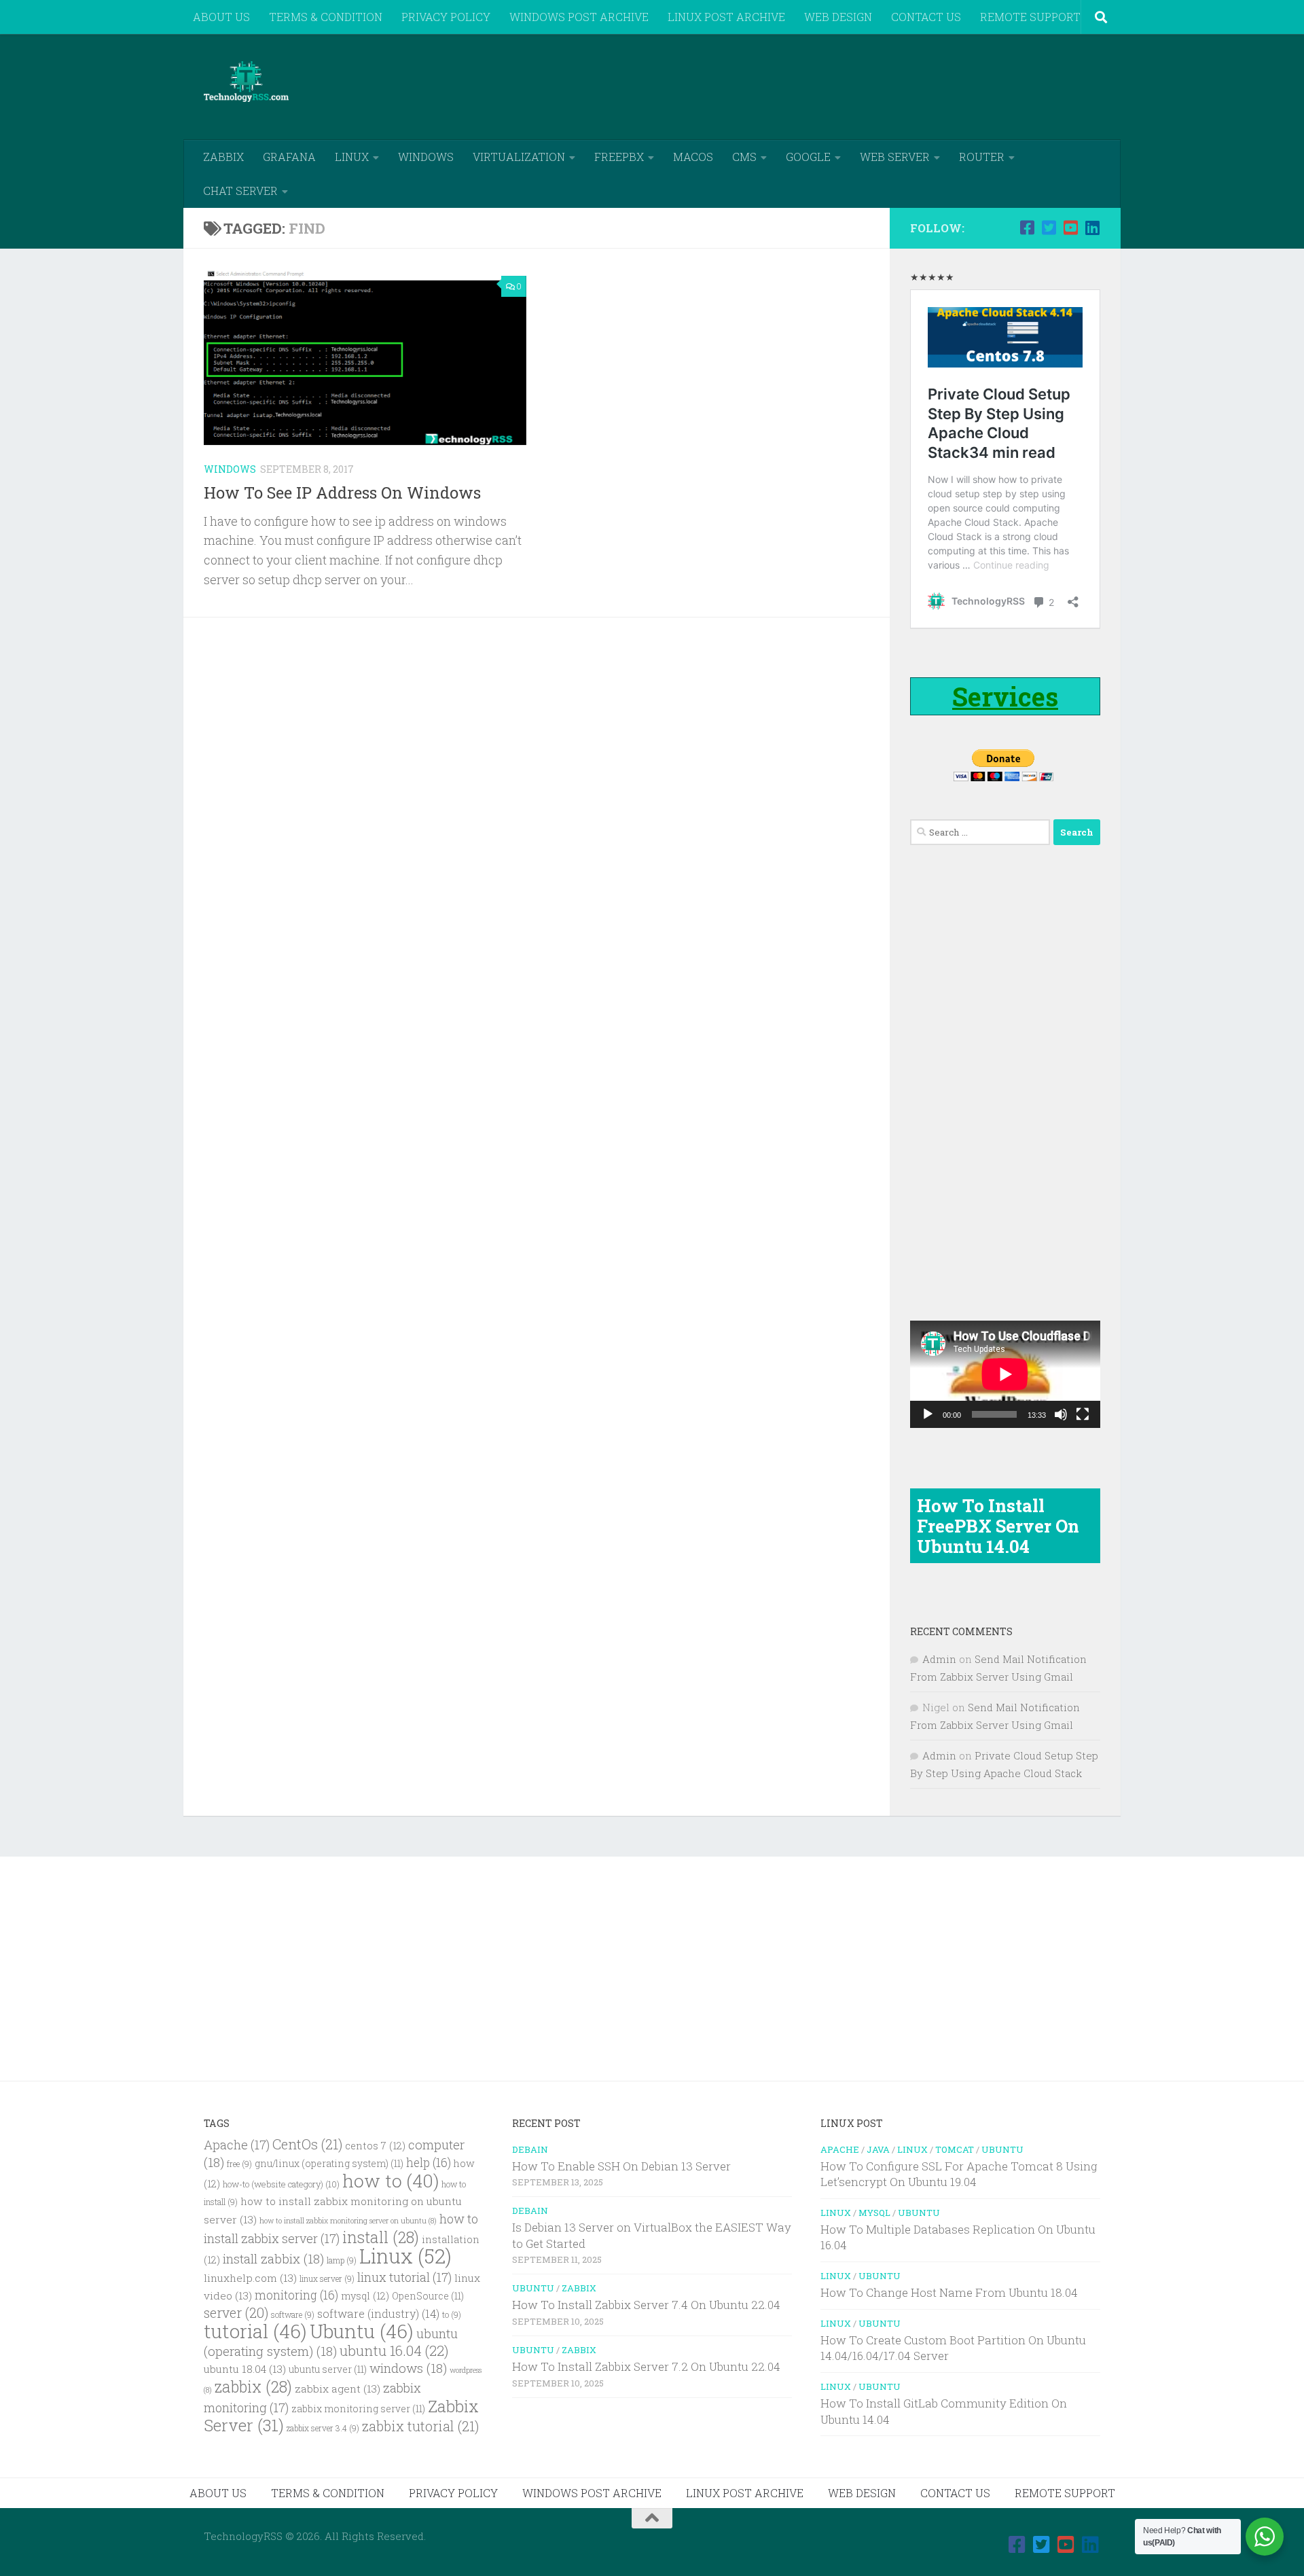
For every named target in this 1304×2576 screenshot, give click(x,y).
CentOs (307, 2144)
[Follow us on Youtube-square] (1070, 228)
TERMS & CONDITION (326, 17)
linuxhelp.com (250, 2278)
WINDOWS (426, 157)
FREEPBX (619, 157)
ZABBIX (223, 157)
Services (1005, 696)
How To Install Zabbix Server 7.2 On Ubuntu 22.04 (646, 2366)
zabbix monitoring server (358, 2409)
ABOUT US (221, 17)
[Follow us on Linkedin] (1092, 228)
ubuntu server (328, 2369)
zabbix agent (338, 2389)
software (293, 2315)
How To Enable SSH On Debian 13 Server (621, 2166)
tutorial (255, 2331)
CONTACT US (926, 17)
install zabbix (273, 2258)
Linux (405, 2256)
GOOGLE (808, 157)
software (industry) (378, 2313)
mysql (365, 2296)
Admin (939, 1659)
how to (391, 2180)
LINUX (352, 157)
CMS (744, 157)
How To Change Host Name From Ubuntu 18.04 (949, 2292)
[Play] (928, 1414)
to (452, 2315)
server (236, 2312)
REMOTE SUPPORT (1030, 17)
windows (408, 2368)
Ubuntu (362, 2331)
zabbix (253, 2386)
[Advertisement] (853, 85)
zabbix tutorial (420, 2426)
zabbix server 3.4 (323, 2428)
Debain (530, 2149)
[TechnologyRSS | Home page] (246, 82)
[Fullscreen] (1083, 1414)
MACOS (693, 157)
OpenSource (428, 2296)
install (381, 2237)
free (239, 2164)
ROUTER (982, 157)
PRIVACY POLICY (446, 17)
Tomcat (955, 2149)
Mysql (874, 2213)
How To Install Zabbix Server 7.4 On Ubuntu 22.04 (646, 2305)
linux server (327, 2279)
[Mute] (1061, 1414)
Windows (230, 469)
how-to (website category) (281, 2184)
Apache (237, 2145)
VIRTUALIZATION (519, 157)
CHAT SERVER (240, 191)
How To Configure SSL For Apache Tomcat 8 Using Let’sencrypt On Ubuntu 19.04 (959, 2174)
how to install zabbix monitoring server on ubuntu (348, 2221)
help (429, 2163)
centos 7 (375, 2146)
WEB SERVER (895, 157)
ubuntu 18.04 (245, 2369)
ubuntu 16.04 (394, 2350)
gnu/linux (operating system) (329, 2164)
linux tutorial (404, 2277)
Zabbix (579, 2288)
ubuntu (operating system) (331, 2342)
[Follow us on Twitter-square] (1049, 228)
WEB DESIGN (838, 17)
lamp (342, 2260)
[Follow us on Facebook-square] (1027, 228)
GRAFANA (289, 157)
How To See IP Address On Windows (342, 492)
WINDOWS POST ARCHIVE (579, 17)
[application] (1005, 1374)
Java (878, 2149)
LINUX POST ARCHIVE (726, 17)
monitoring (296, 2295)
